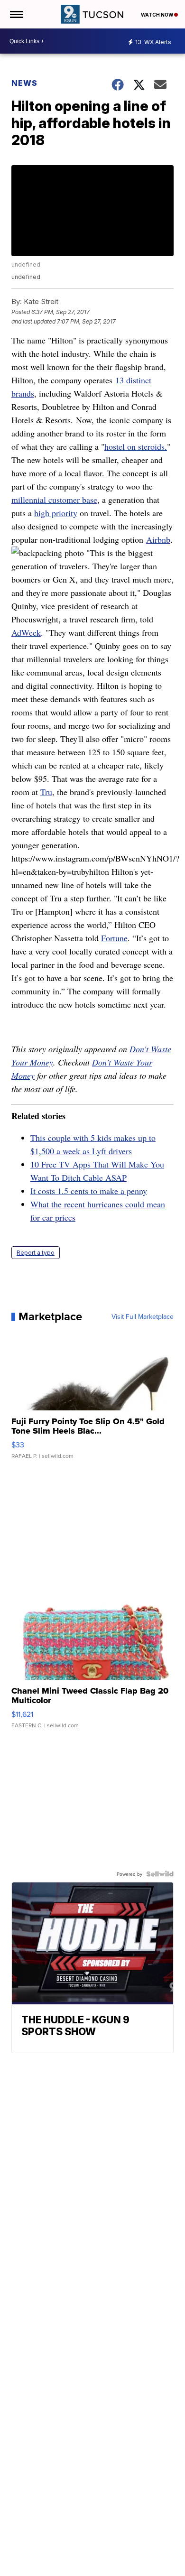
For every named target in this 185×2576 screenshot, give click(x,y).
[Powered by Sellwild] (160, 1874)
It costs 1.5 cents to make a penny (89, 1191)
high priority (56, 513)
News (24, 83)
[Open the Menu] (16, 14)
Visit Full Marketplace (143, 1316)
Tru (46, 792)
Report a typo (36, 1253)
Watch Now (157, 15)
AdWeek (26, 632)
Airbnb (158, 539)
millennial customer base (54, 500)
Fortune (114, 938)
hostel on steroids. (136, 446)
